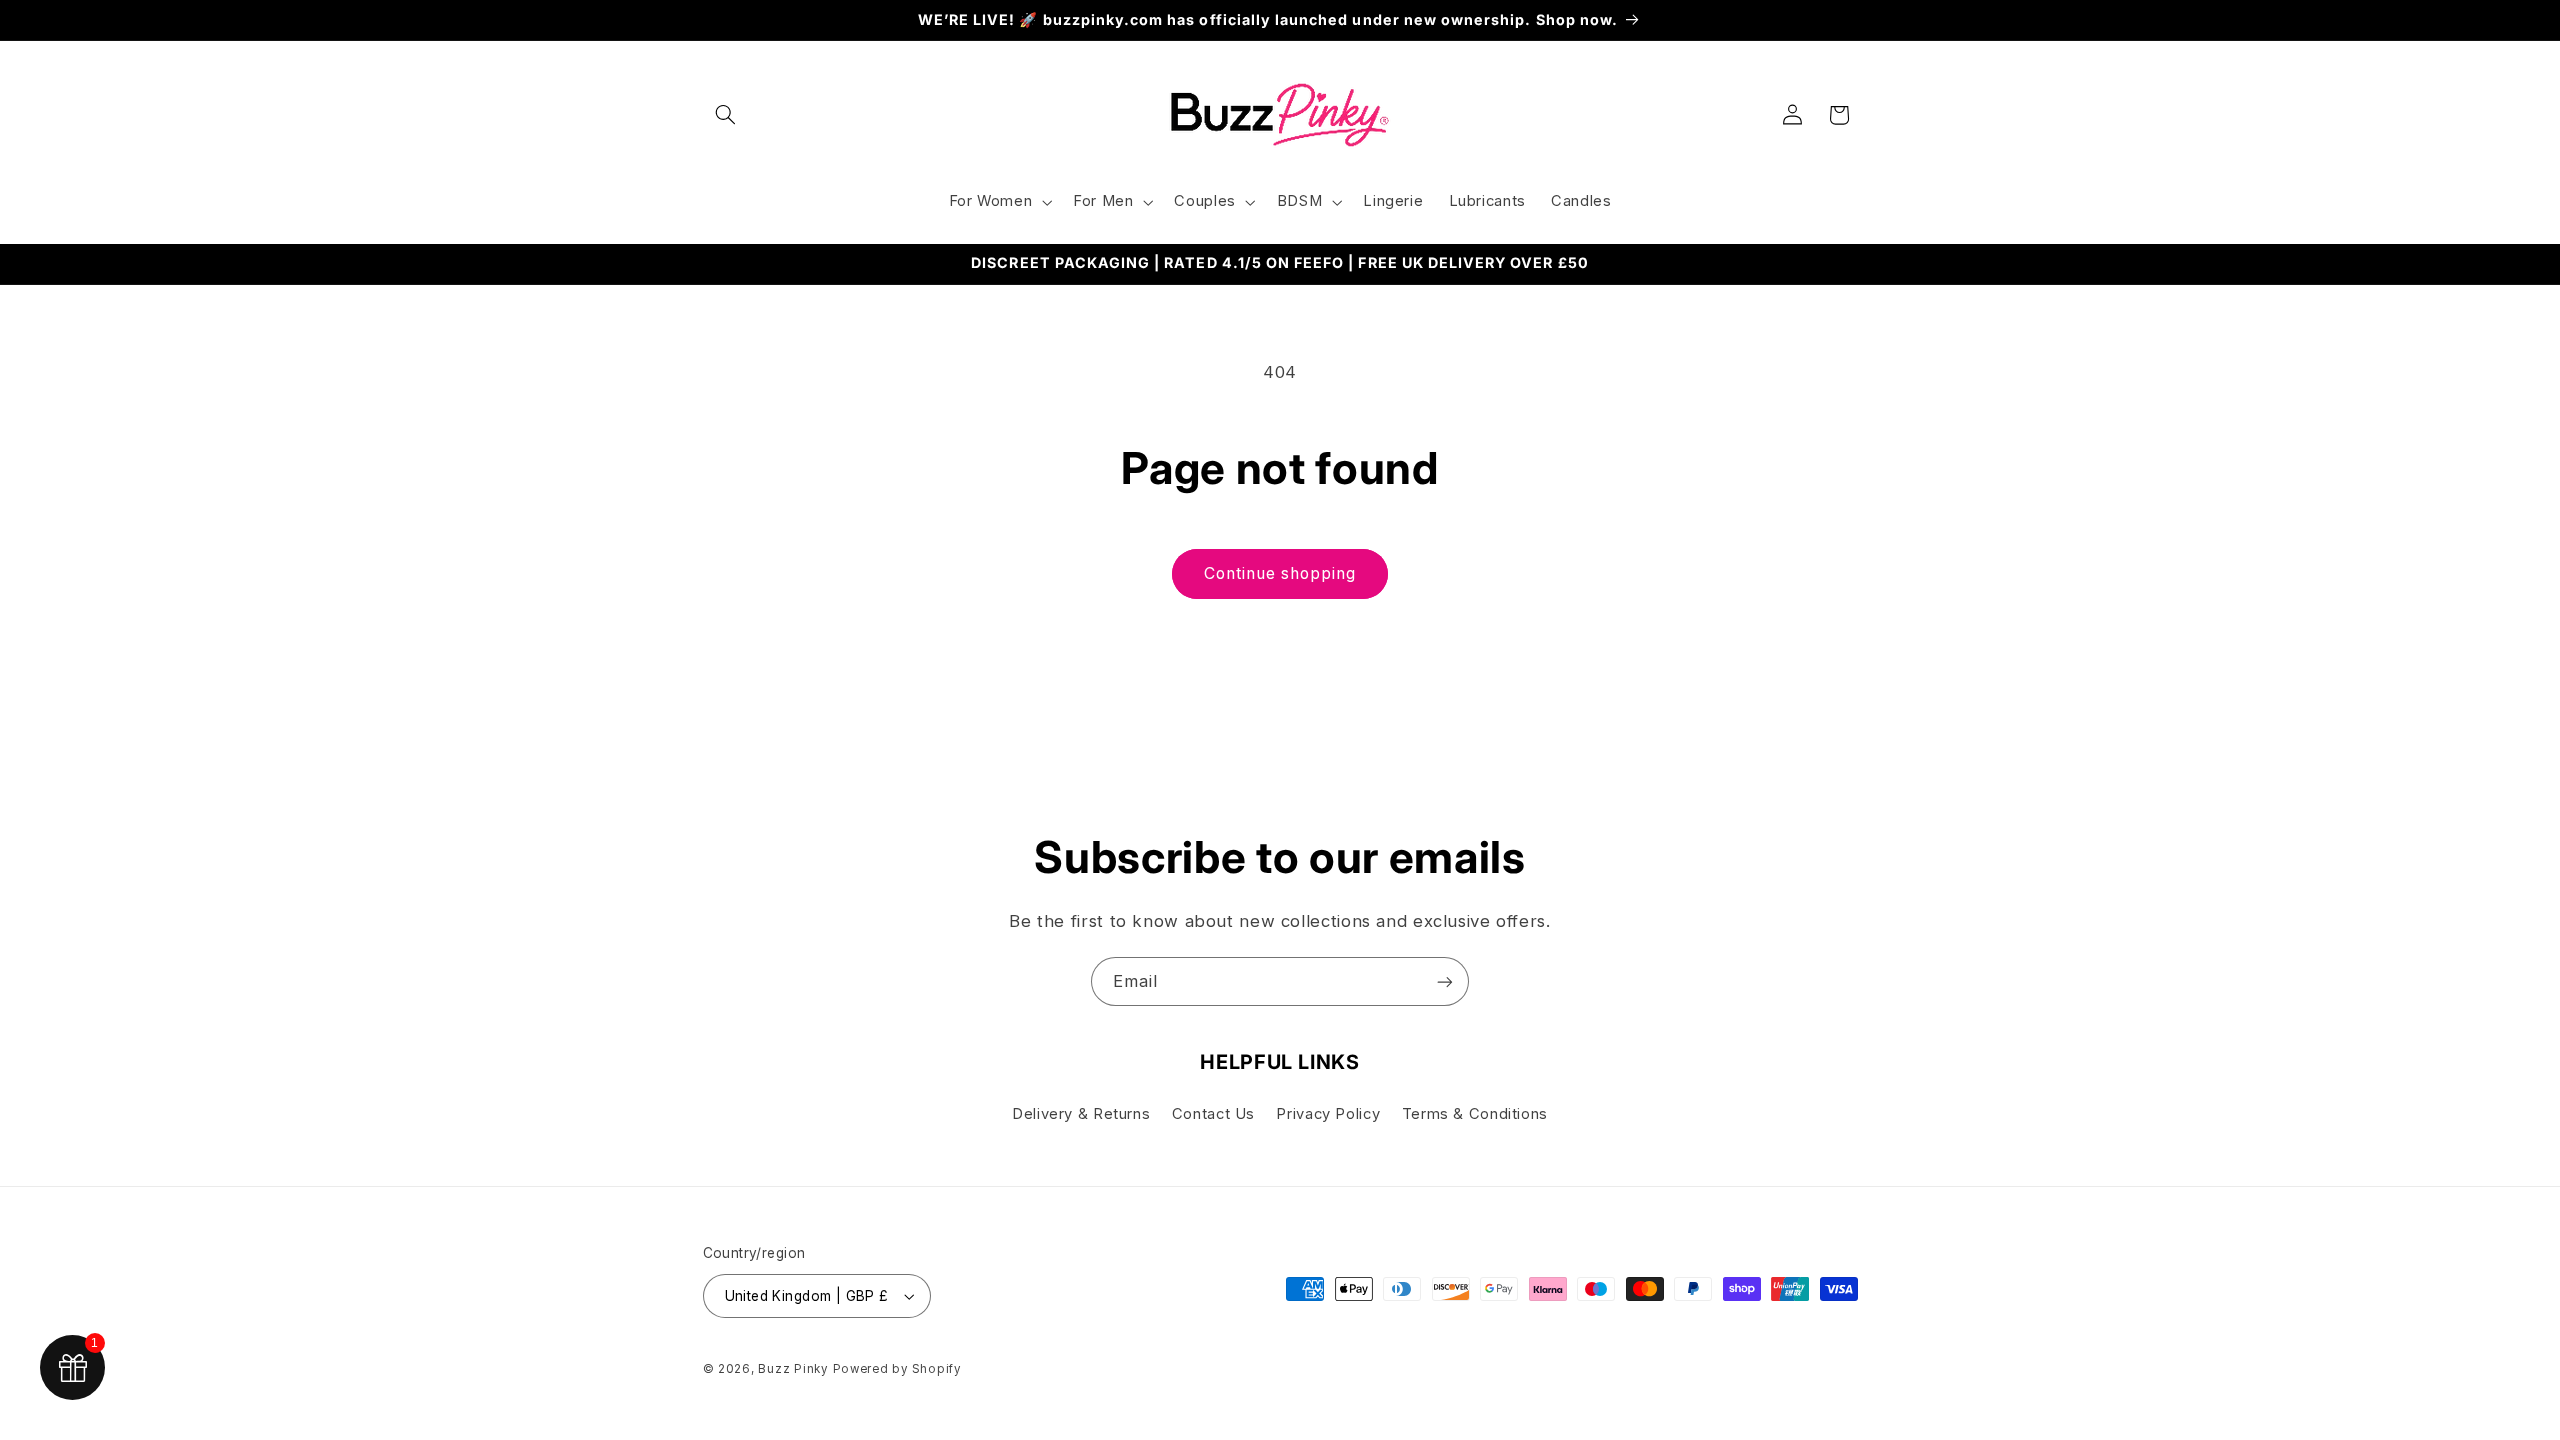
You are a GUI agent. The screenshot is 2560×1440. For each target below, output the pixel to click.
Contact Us (1213, 1114)
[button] (726, 115)
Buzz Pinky (792, 1369)
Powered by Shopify (897, 1369)
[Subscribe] (1445, 981)
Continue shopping (1280, 573)
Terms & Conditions (1475, 1114)
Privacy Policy (1328, 1114)
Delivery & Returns (1081, 1114)
